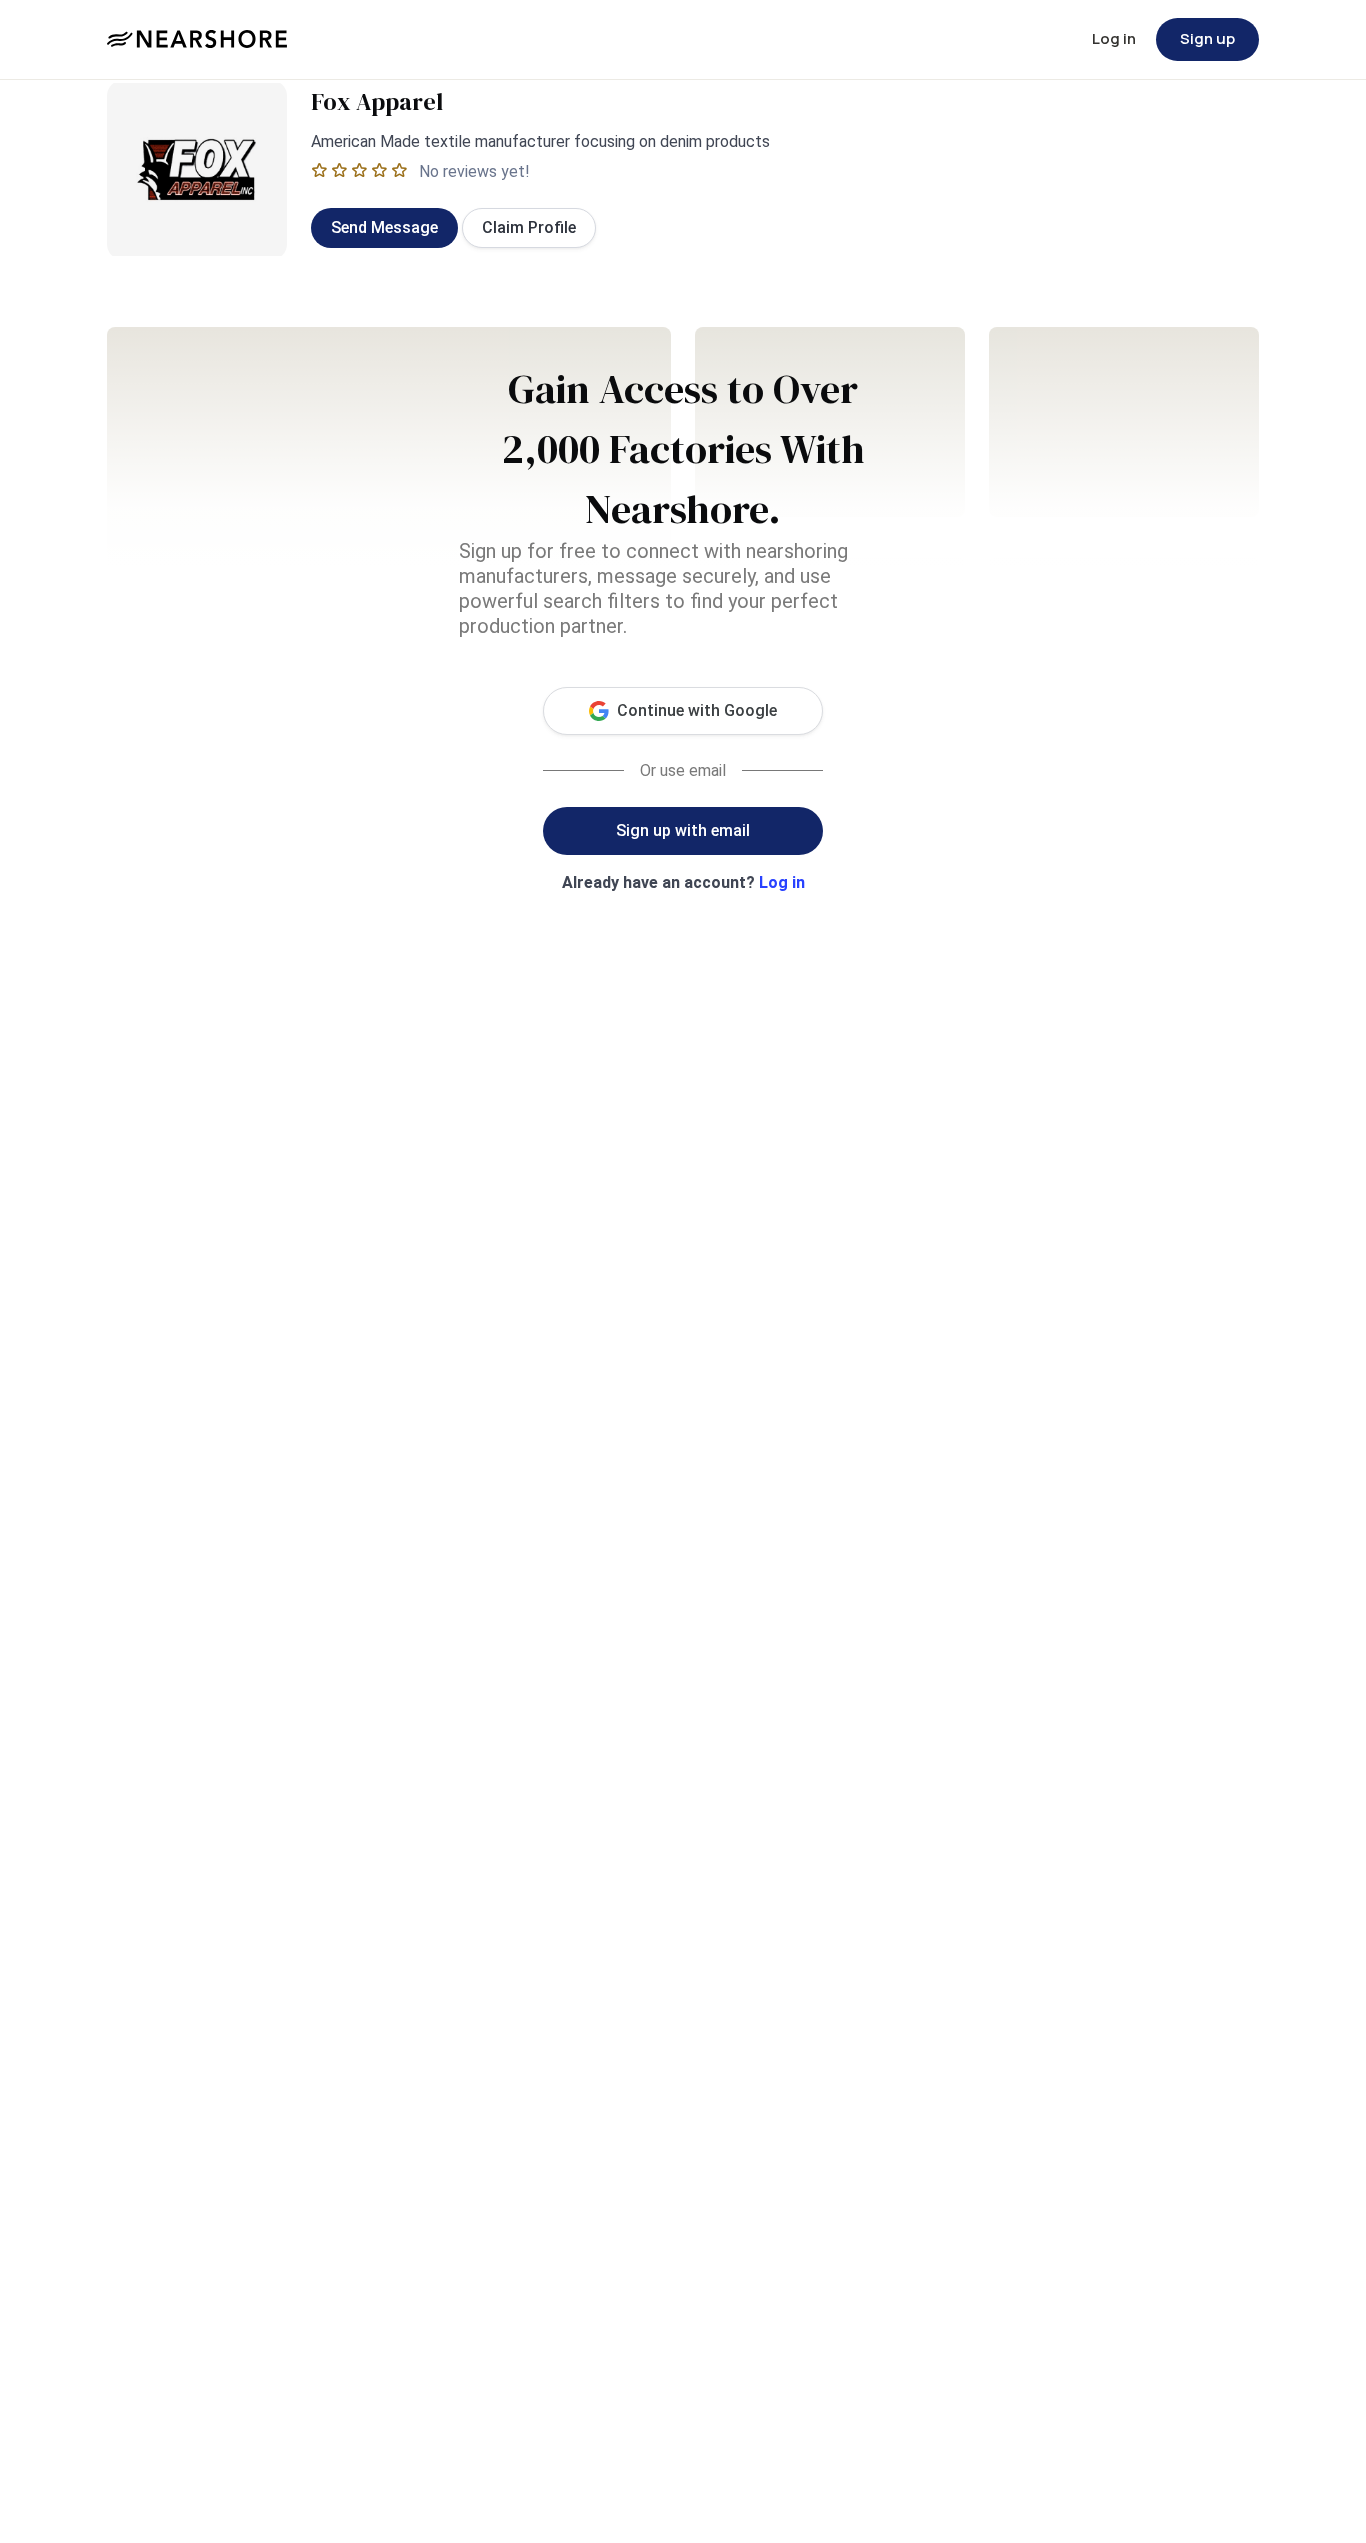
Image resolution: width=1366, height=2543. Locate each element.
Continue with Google (697, 710)
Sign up (1207, 38)
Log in (1114, 38)
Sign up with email (683, 830)
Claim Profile (529, 227)
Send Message (384, 227)
